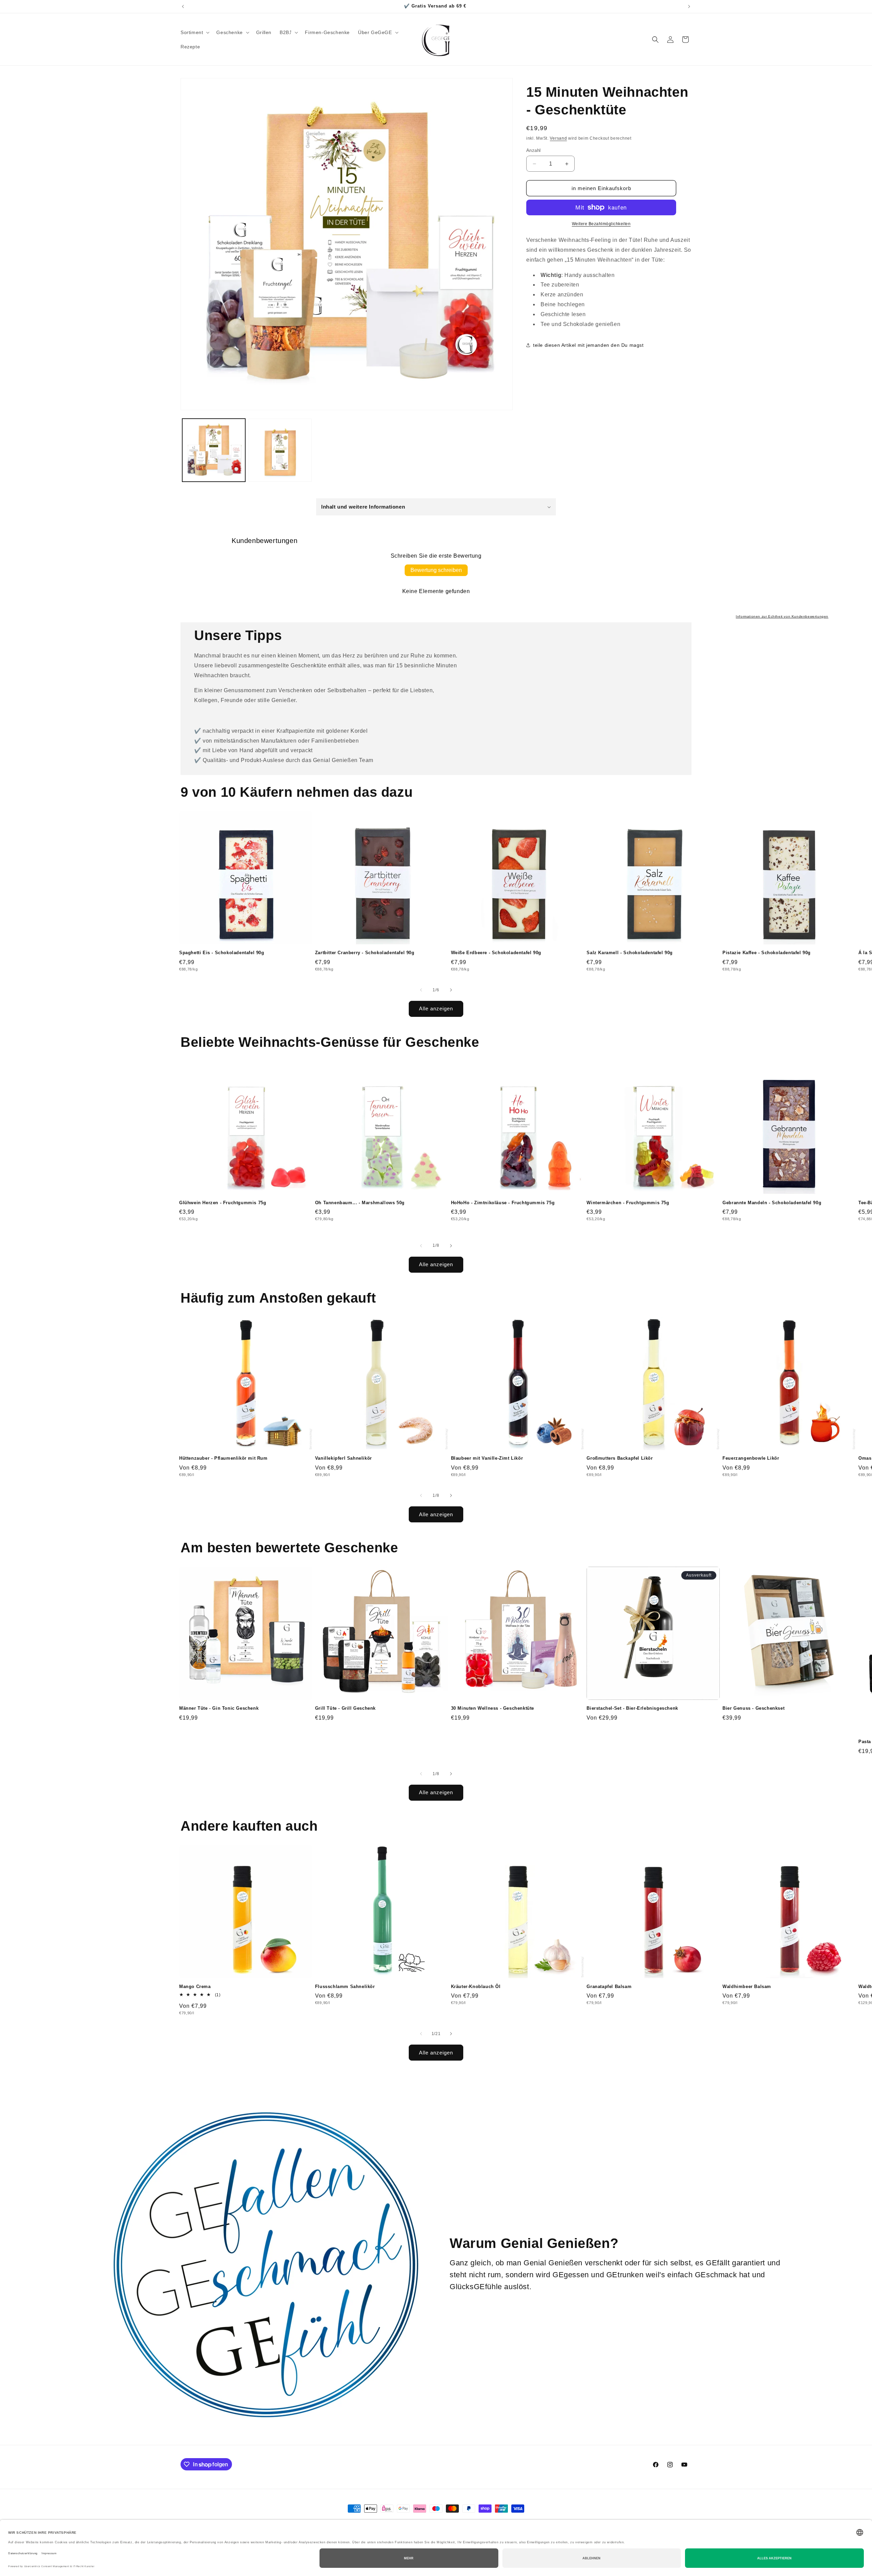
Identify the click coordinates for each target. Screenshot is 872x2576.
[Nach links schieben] (421, 990)
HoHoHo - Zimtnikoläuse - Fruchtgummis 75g (503, 1203)
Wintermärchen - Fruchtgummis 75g (628, 1203)
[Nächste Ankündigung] (689, 6)
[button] (194, 32)
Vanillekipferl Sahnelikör (344, 1458)
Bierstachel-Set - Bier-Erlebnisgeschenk (632, 1708)
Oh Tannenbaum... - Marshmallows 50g (360, 1203)
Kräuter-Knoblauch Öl (476, 1987)
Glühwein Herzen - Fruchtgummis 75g (223, 1203)
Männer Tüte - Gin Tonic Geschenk (219, 1708)
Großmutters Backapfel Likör (620, 1458)
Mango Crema (195, 1987)
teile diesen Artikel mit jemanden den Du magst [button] (588, 345)
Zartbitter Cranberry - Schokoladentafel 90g (365, 953)
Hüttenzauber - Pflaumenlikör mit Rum (223, 1458)
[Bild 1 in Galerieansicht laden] (214, 450)
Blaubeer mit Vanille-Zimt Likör (487, 1458)
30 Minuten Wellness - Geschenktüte (493, 1708)
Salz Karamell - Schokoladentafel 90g (630, 953)
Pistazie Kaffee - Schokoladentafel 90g (767, 953)
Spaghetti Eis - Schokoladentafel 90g (222, 953)
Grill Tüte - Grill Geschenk (345, 1708)
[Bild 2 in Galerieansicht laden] (280, 450)
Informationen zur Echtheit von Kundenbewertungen (782, 616)
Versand (558, 138)
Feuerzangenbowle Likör (751, 1458)
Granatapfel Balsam (609, 1987)
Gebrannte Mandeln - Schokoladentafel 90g (772, 1203)
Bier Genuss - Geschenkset (753, 1708)
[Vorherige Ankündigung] (183, 6)
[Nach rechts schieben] (451, 990)
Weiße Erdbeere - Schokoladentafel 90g (496, 953)
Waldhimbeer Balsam (747, 1987)
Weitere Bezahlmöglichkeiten (601, 224)
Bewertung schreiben (436, 570)
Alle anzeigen (436, 1008)
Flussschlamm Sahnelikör (345, 1987)
